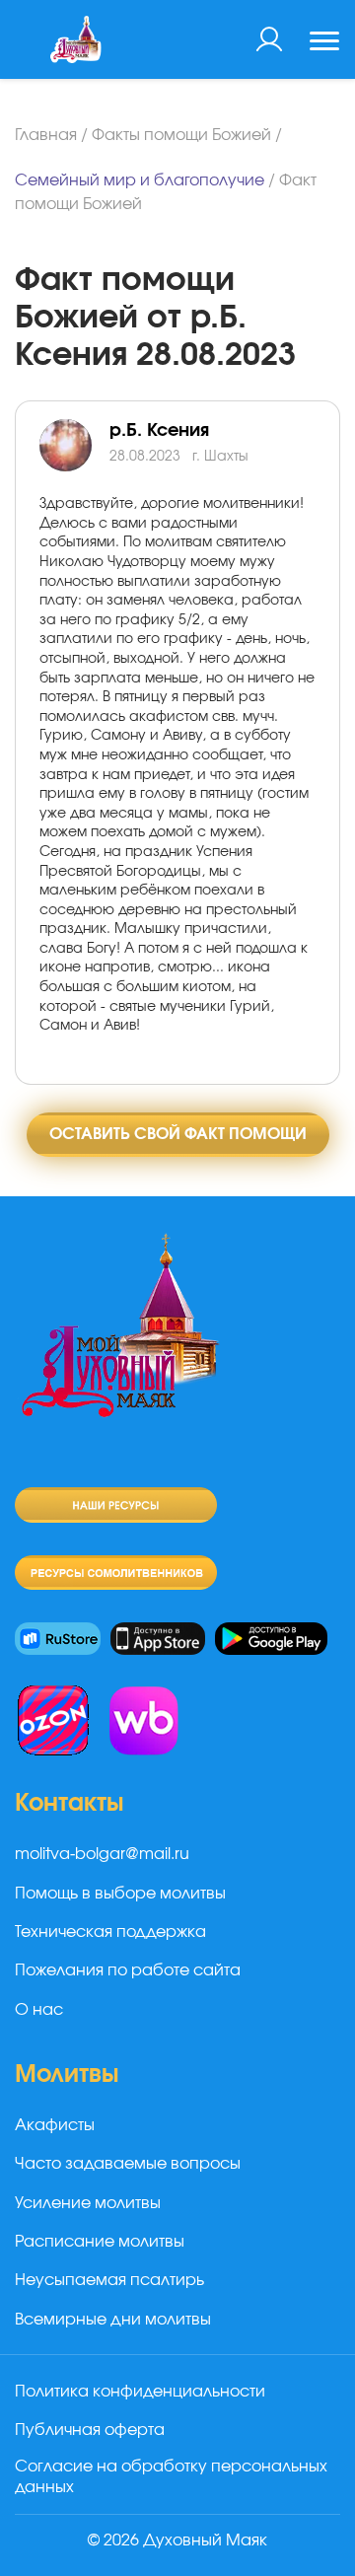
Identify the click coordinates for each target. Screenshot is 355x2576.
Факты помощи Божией (181, 135)
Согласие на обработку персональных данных (171, 2477)
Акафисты (55, 2125)
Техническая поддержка (110, 1932)
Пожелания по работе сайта (128, 1970)
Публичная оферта (90, 2430)
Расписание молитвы (100, 2242)
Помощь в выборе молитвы (120, 1894)
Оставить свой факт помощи (178, 1134)
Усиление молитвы (88, 2203)
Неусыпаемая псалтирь (109, 2280)
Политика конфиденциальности (140, 2392)
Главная (46, 135)
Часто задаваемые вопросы (128, 2164)
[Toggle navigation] (324, 43)
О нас (39, 2010)
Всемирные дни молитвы (113, 2320)
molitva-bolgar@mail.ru (102, 1854)
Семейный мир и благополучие (140, 180)
